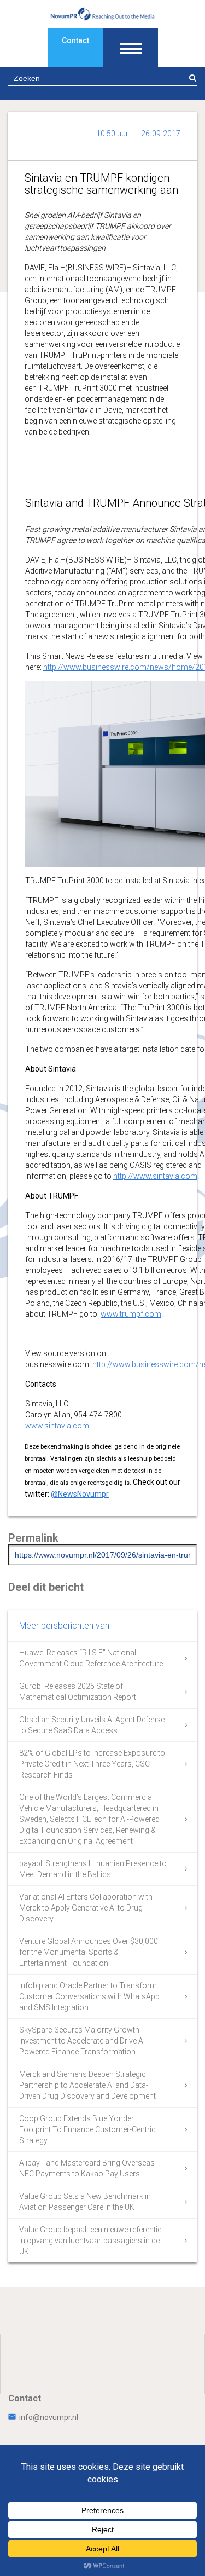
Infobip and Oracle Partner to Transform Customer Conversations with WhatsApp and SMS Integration (89, 1996)
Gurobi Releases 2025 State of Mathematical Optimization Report (78, 1692)
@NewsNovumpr (80, 1494)
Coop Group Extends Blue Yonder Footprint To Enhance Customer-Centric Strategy (87, 2129)
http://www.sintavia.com (155, 1176)
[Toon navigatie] (131, 48)
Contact (75, 40)
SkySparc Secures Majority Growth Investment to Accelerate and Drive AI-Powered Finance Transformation (83, 2041)
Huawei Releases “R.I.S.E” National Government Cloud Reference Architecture (91, 1658)
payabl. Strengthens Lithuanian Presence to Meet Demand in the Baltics (93, 1869)
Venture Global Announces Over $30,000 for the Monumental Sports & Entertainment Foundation (89, 1952)
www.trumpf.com (131, 1314)
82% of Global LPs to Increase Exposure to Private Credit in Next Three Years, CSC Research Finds (92, 1764)
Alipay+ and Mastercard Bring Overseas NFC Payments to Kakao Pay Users (87, 2168)
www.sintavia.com (57, 1426)
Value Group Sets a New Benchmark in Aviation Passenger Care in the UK (85, 2202)
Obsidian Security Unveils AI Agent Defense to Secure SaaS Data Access (92, 1725)
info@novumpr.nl (49, 2417)
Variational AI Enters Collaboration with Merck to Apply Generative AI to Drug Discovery (86, 1908)
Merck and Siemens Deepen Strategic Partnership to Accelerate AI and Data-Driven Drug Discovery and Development (87, 2085)
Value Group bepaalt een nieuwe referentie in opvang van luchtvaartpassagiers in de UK (90, 2241)
